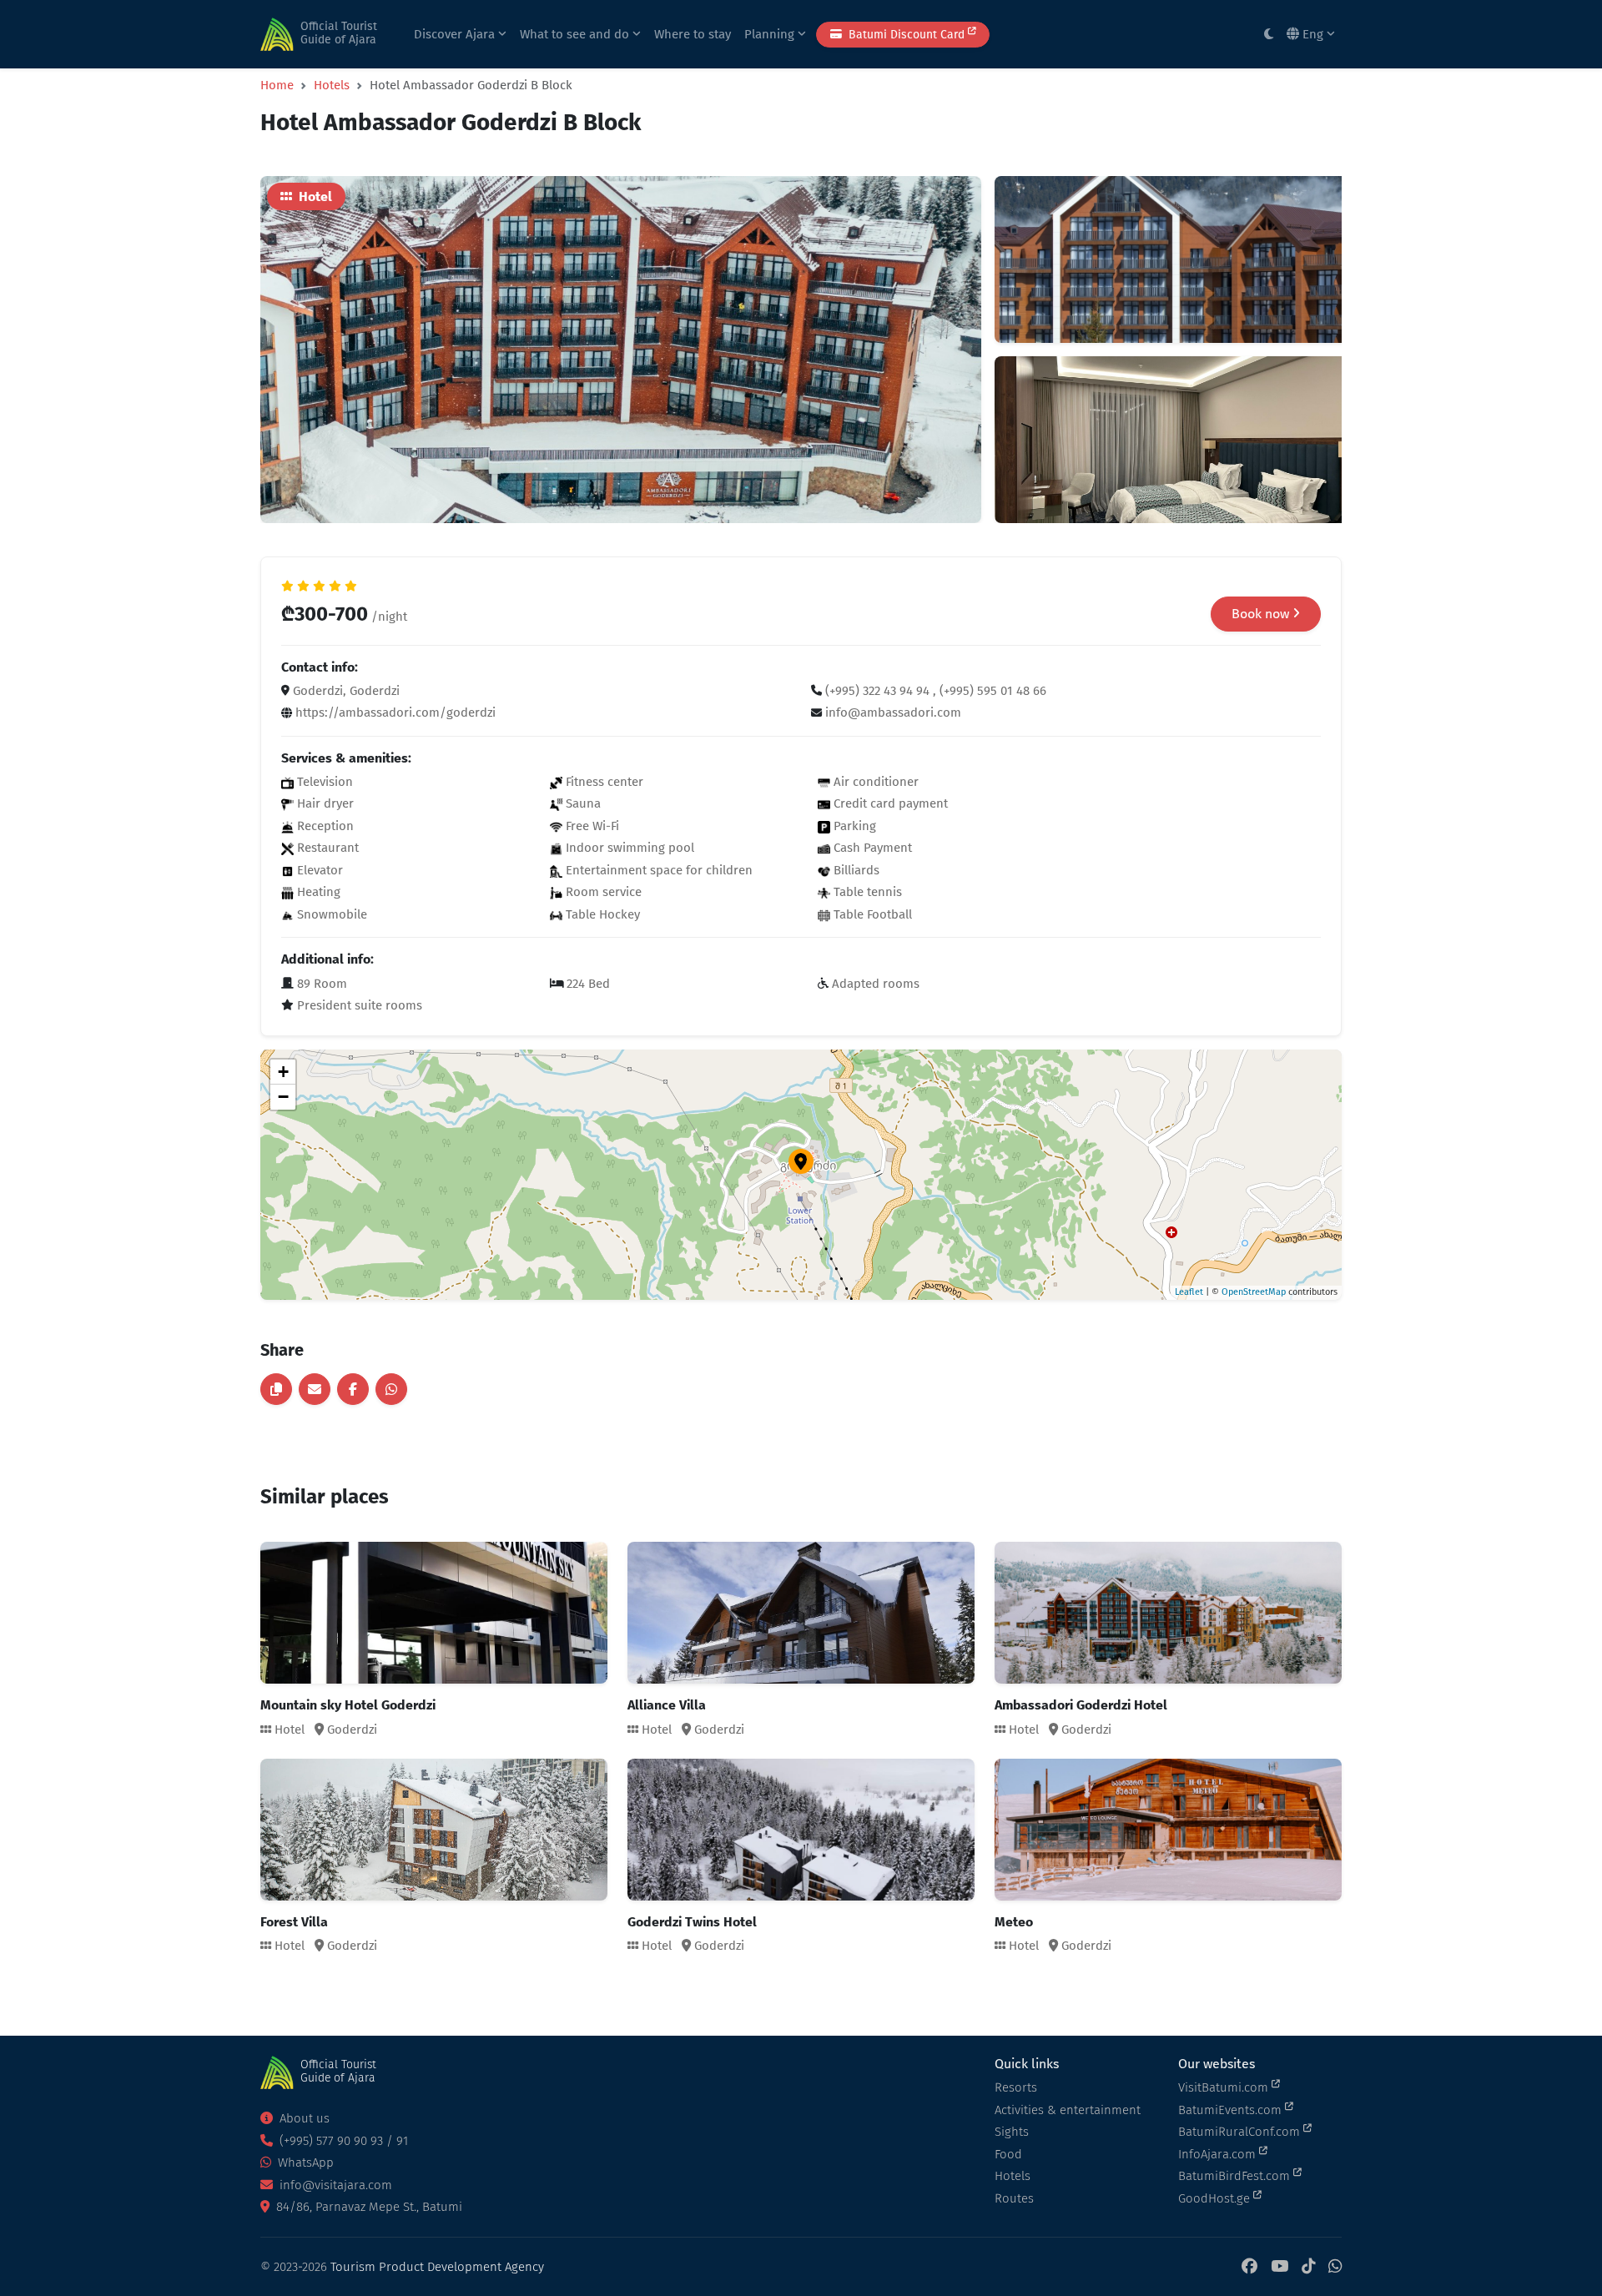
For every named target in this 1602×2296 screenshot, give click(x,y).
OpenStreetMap (1254, 1292)
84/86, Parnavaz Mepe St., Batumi (368, 2207)
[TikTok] (1308, 2267)
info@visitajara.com (334, 2185)
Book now (1262, 614)
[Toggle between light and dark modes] (1269, 35)
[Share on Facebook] (353, 1389)
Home (277, 85)
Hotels (332, 85)
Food (1008, 2154)
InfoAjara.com (1219, 2154)
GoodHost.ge (1216, 2198)
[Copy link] (276, 1389)
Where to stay (693, 34)
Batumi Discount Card (907, 35)
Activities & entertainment (1068, 2110)
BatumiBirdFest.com (1236, 2176)
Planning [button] (771, 34)
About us (303, 2118)
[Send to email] (315, 1389)
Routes (1014, 2198)
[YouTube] (1280, 2267)
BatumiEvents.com (1232, 2110)
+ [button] (283, 1072)
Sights (1012, 2132)
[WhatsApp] (1335, 2267)
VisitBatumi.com (1225, 2087)
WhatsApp (304, 2163)
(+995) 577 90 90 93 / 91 (342, 2141)
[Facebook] (1249, 2267)
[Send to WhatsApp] (391, 1389)
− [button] (283, 1097)
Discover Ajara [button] (456, 34)
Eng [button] (1313, 34)
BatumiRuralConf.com (1241, 2132)
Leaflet (1189, 1292)
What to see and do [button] (576, 34)
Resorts (1016, 2087)
